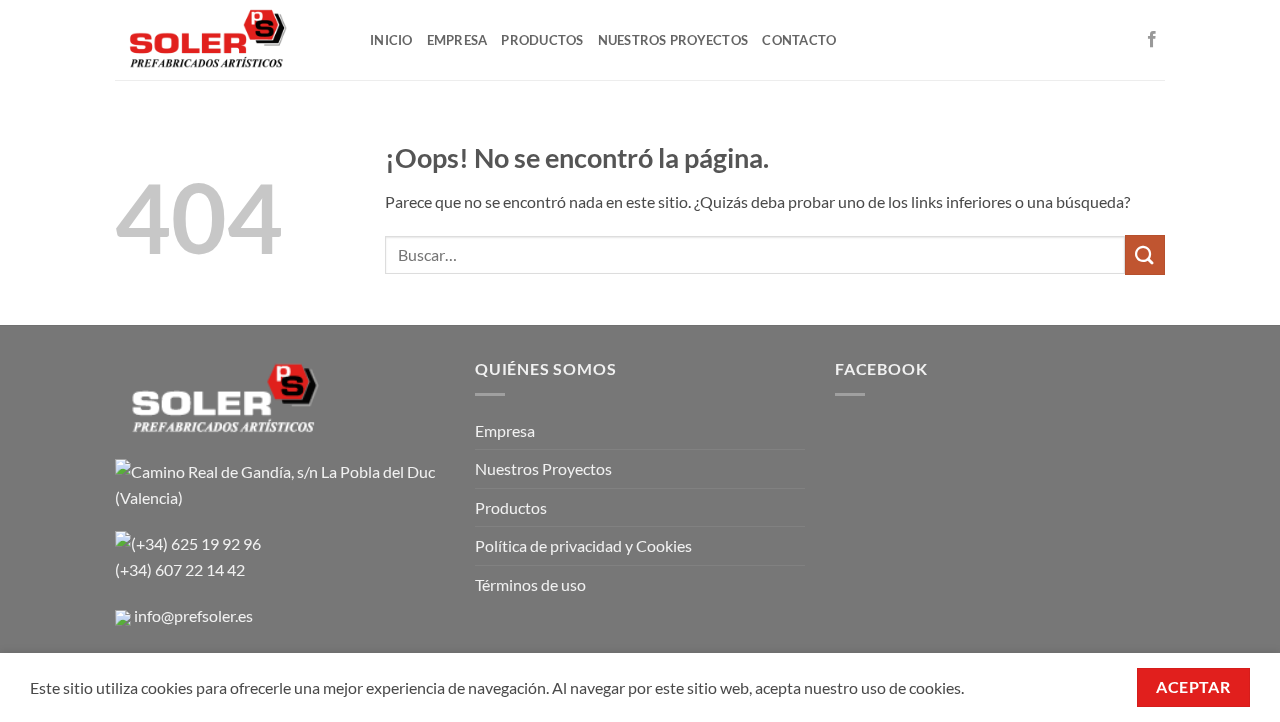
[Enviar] (1145, 254)
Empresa (505, 430)
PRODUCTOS (542, 40)
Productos (511, 507)
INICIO (391, 40)
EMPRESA (457, 40)
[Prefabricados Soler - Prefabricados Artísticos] (227, 40)
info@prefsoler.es (193, 615)
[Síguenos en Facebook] (1152, 40)
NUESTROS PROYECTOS (673, 40)
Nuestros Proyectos (543, 468)
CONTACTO (799, 40)
